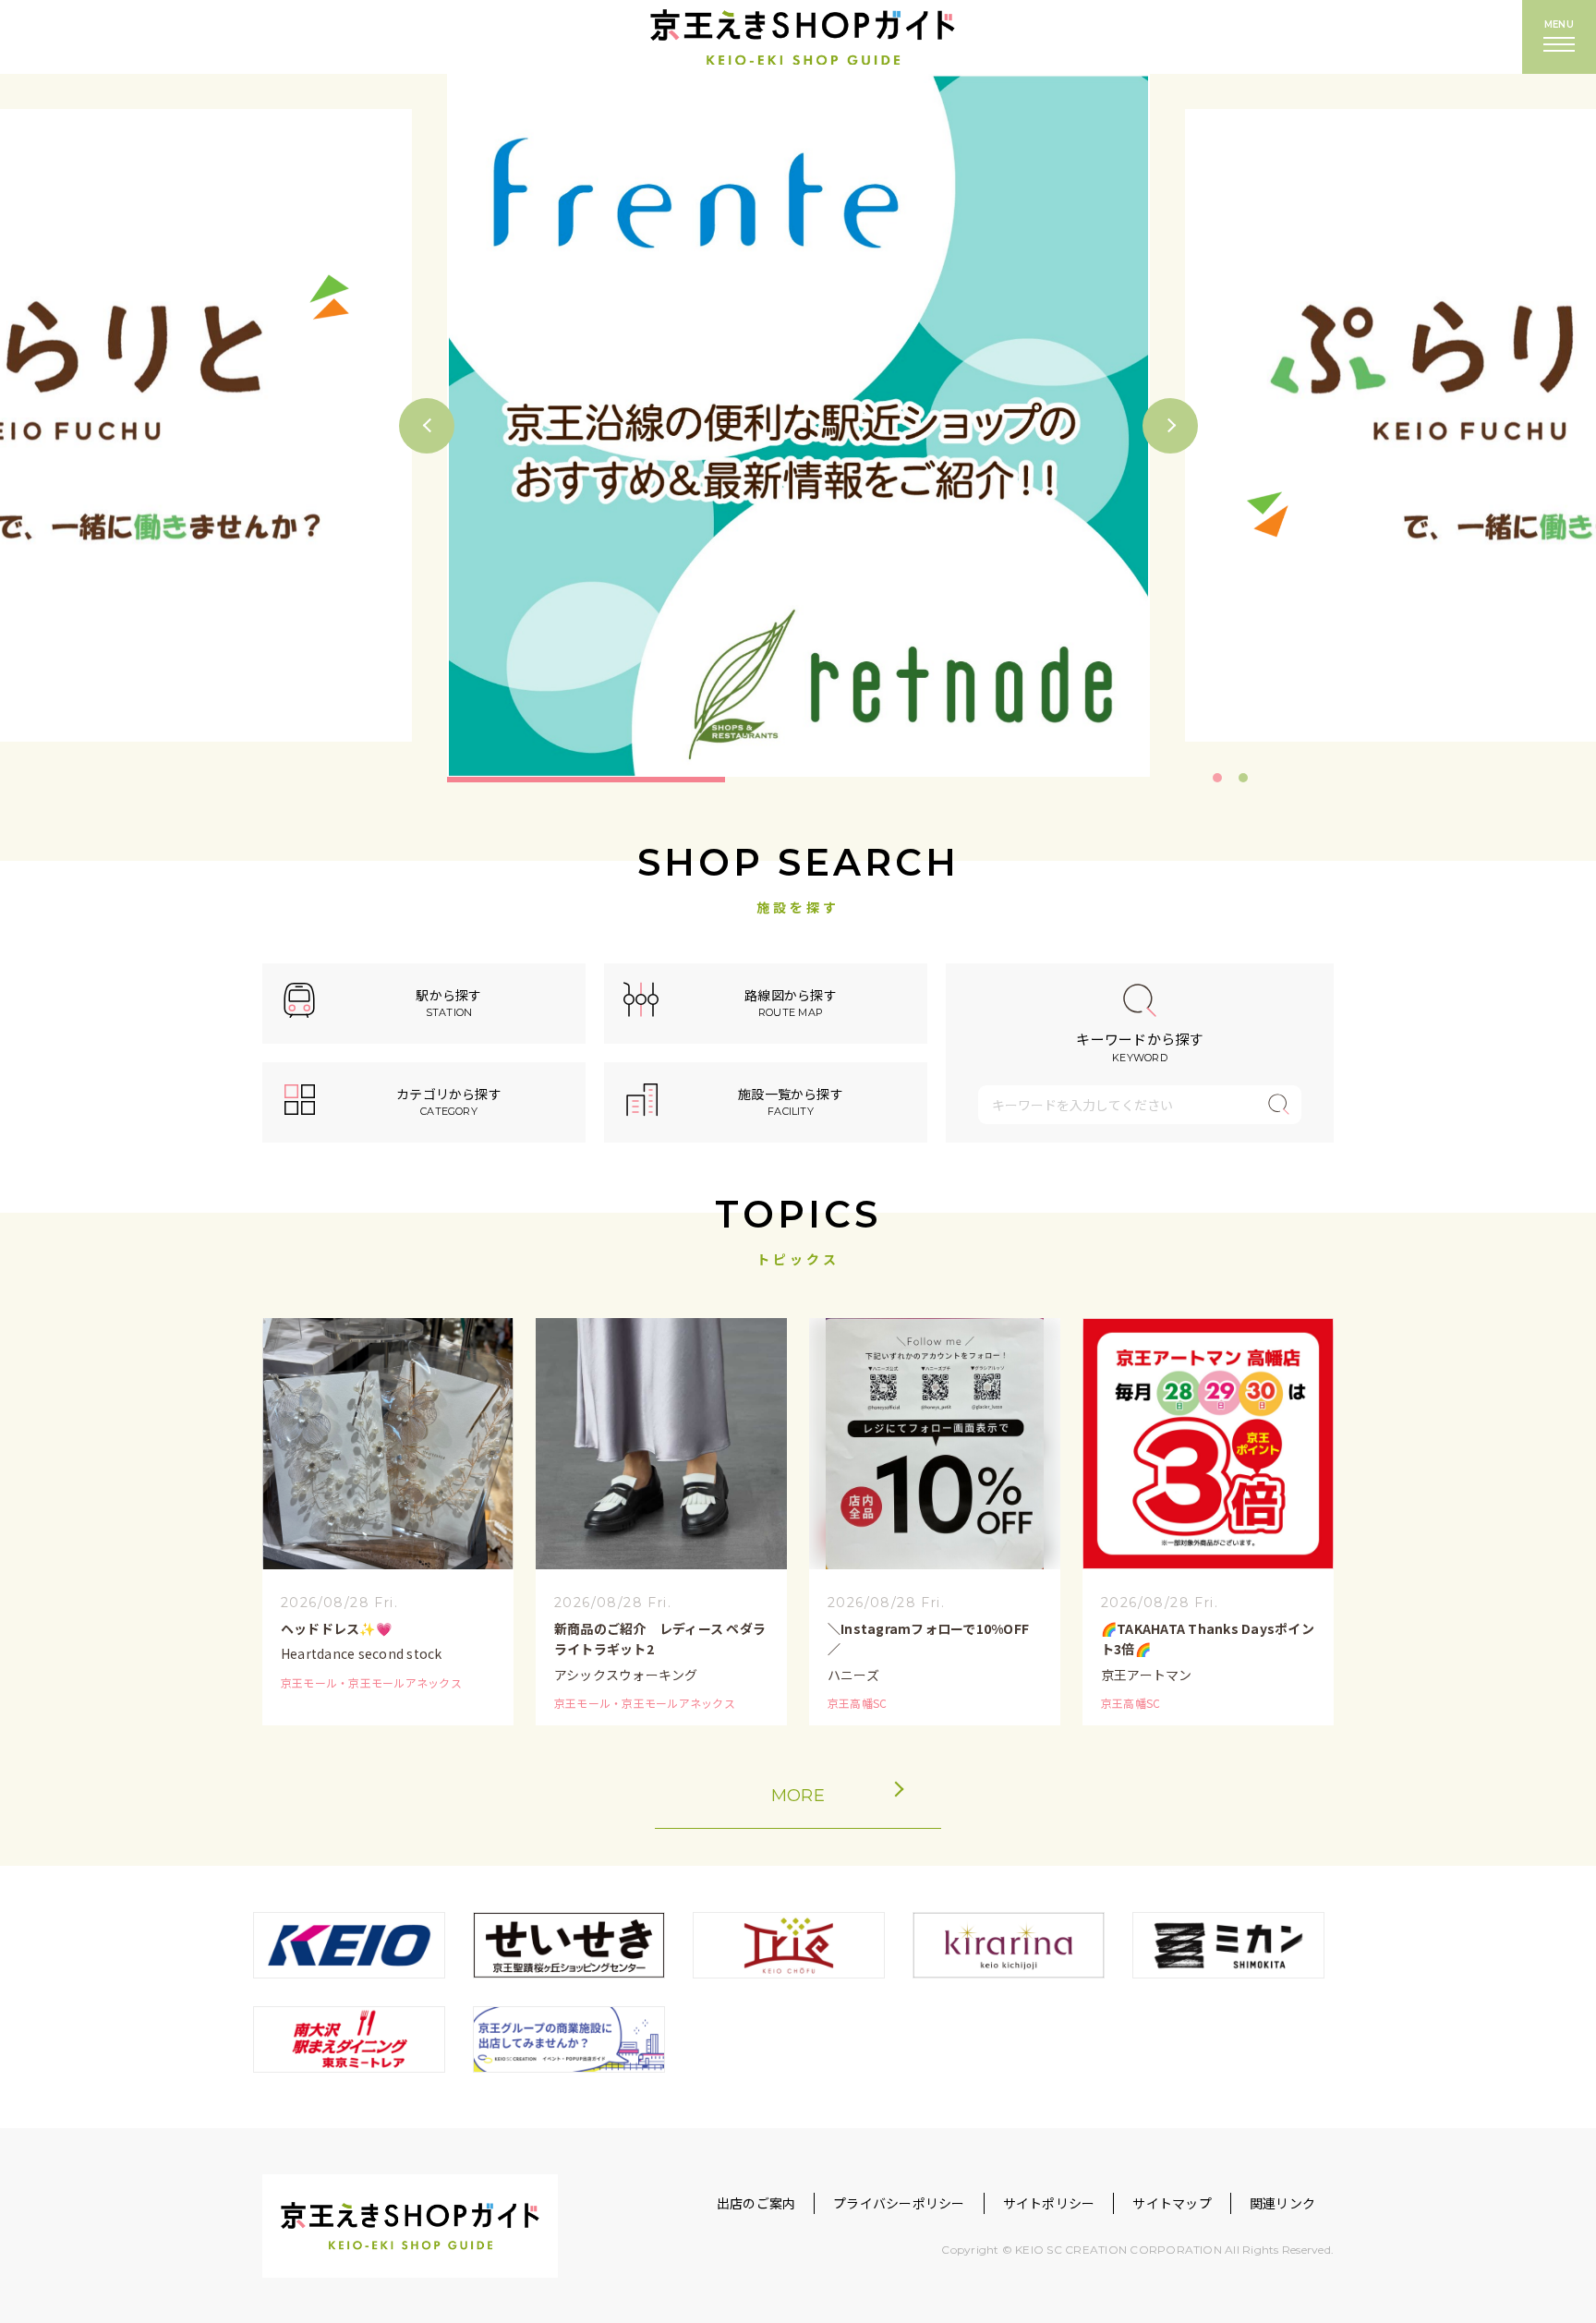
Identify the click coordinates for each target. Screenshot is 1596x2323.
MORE (798, 1796)
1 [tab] (1217, 778)
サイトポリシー (1049, 2203)
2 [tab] (1243, 778)
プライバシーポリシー (899, 2203)
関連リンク (1282, 2203)
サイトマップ (1172, 2203)
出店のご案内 (756, 2203)
